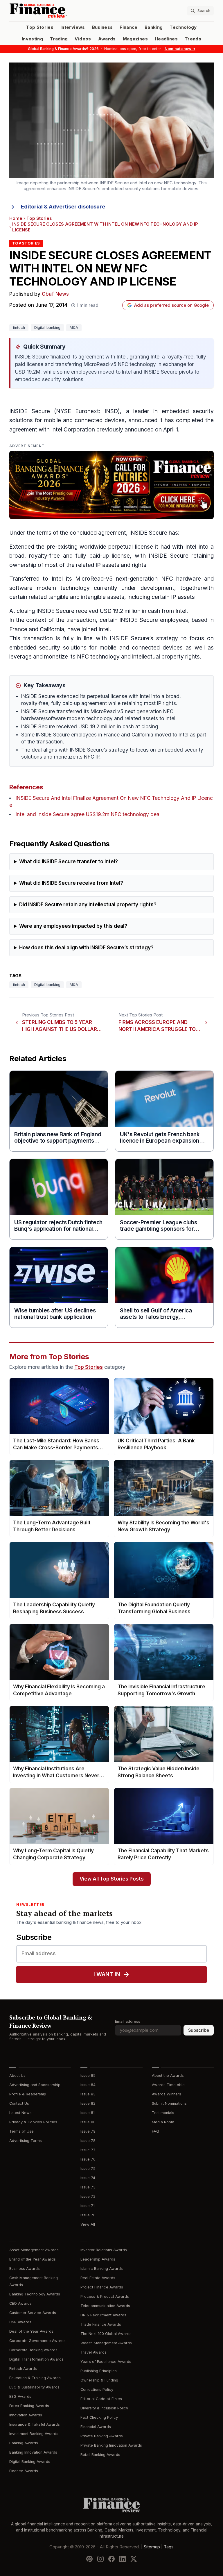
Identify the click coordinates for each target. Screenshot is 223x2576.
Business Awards (25, 2269)
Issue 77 (88, 2150)
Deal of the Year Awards (31, 2331)
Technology (183, 27)
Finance (128, 27)
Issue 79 (88, 2131)
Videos (83, 39)
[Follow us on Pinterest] (89, 2559)
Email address (128, 2021)
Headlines (166, 39)
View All (88, 2224)
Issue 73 (88, 2187)
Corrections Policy (97, 2389)
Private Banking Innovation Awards (111, 2445)
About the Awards (168, 2075)
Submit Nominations (169, 2103)
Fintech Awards (23, 2369)
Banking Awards (24, 2443)
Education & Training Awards (35, 2378)
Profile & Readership (28, 2094)
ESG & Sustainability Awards (34, 2387)
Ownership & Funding (99, 2380)
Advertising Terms (26, 2141)
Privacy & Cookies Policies (33, 2122)
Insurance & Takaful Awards (35, 2424)
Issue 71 (88, 2206)
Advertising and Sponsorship (35, 2085)
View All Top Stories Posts (112, 1879)
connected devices (100, 420)
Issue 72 (88, 2196)
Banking (154, 27)
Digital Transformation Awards (36, 2359)
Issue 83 (88, 2094)
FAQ (155, 2131)
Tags (169, 2547)
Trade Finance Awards (101, 2324)
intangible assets (103, 597)
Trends (193, 39)
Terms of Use (21, 2131)
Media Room (163, 2122)
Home (16, 218)
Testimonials (163, 2113)
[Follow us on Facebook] (111, 2559)
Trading (59, 39)
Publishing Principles (99, 2371)
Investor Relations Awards (104, 2250)
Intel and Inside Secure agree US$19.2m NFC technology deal (88, 815)
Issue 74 (88, 2178)
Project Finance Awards (102, 2287)
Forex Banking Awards (29, 2406)
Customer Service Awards (33, 2313)
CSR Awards (20, 2322)
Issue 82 (88, 2103)
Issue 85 (88, 2075)
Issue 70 (88, 2215)
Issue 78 (88, 2141)
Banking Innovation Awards (33, 2452)
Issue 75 (88, 2169)
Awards (107, 39)
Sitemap (152, 2547)
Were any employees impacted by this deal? (73, 926)
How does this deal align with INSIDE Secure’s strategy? (86, 948)
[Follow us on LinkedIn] (123, 2559)
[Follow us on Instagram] (100, 2559)
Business (102, 27)
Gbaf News (55, 294)
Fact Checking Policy (99, 2417)
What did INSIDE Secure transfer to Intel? (69, 862)
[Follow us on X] (134, 2559)
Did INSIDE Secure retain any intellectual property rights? (88, 905)
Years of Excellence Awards (106, 2362)
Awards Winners (167, 2094)
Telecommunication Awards (105, 2306)
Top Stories (40, 27)
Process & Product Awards (105, 2296)
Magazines (135, 39)
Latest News (20, 2113)
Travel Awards (93, 2352)
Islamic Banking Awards (102, 2269)
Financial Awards (96, 2427)
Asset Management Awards (34, 2250)
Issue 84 (88, 2085)
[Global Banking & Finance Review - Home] (59, 11)
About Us (17, 2075)
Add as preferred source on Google (171, 305)
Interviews (73, 27)
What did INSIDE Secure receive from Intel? (71, 883)
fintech (19, 328)
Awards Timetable (168, 2085)
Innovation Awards (26, 2415)
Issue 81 (88, 2113)
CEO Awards (20, 2303)
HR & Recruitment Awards (103, 2315)
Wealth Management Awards (106, 2343)
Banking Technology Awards (35, 2294)
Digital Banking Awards (30, 2462)
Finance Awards (24, 2471)
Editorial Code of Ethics (101, 2399)
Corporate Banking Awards (33, 2350)
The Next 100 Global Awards (106, 2334)
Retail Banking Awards (100, 2455)
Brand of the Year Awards (33, 2259)
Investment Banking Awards (34, 2434)
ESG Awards (20, 2396)
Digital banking (47, 328)
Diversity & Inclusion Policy (104, 2408)
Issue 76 (88, 2159)
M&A (74, 328)
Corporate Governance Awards (37, 2341)
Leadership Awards (98, 2259)
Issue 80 (88, 2122)
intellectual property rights (166, 657)
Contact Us (19, 2103)
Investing (32, 39)
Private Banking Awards (102, 2436)
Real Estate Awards (98, 2278)
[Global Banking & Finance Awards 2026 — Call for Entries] (111, 485)
